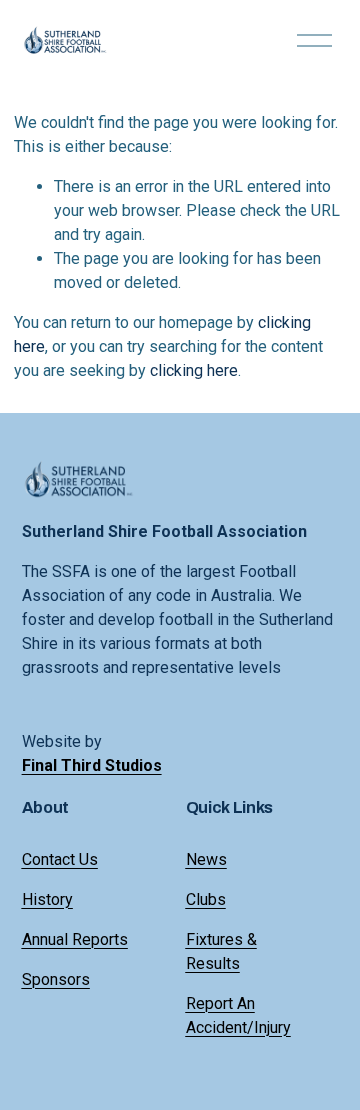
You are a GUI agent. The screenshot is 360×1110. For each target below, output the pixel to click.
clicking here (194, 370)
